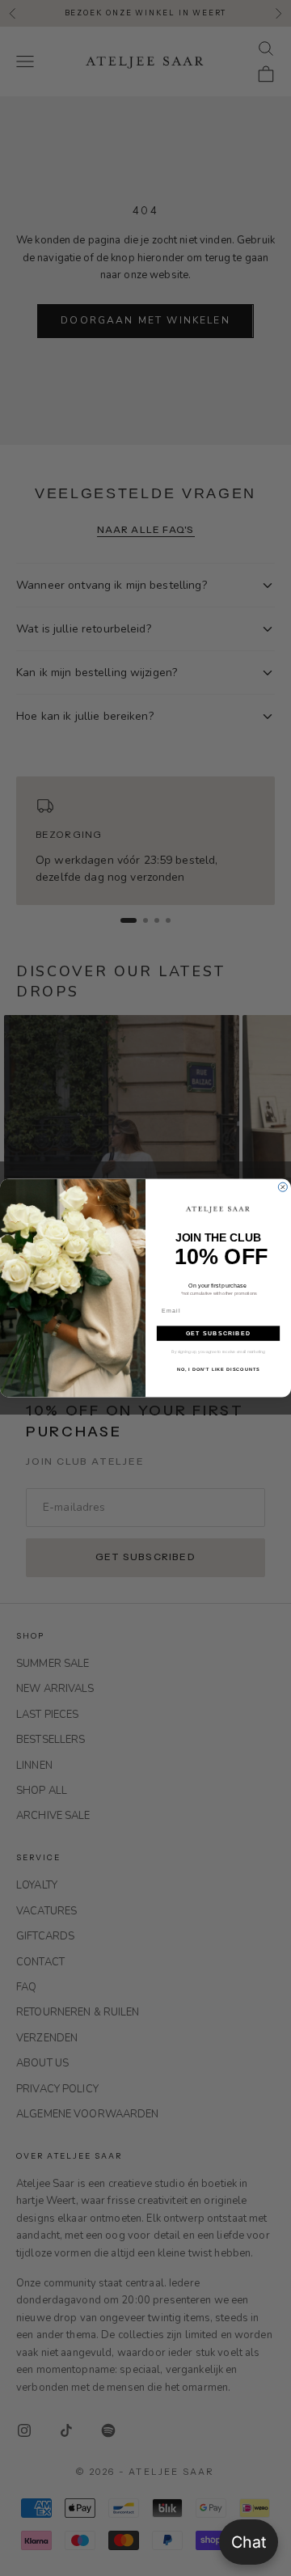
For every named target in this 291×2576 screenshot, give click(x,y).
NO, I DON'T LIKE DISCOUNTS (219, 1368)
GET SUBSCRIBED (218, 1333)
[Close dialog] (283, 1187)
